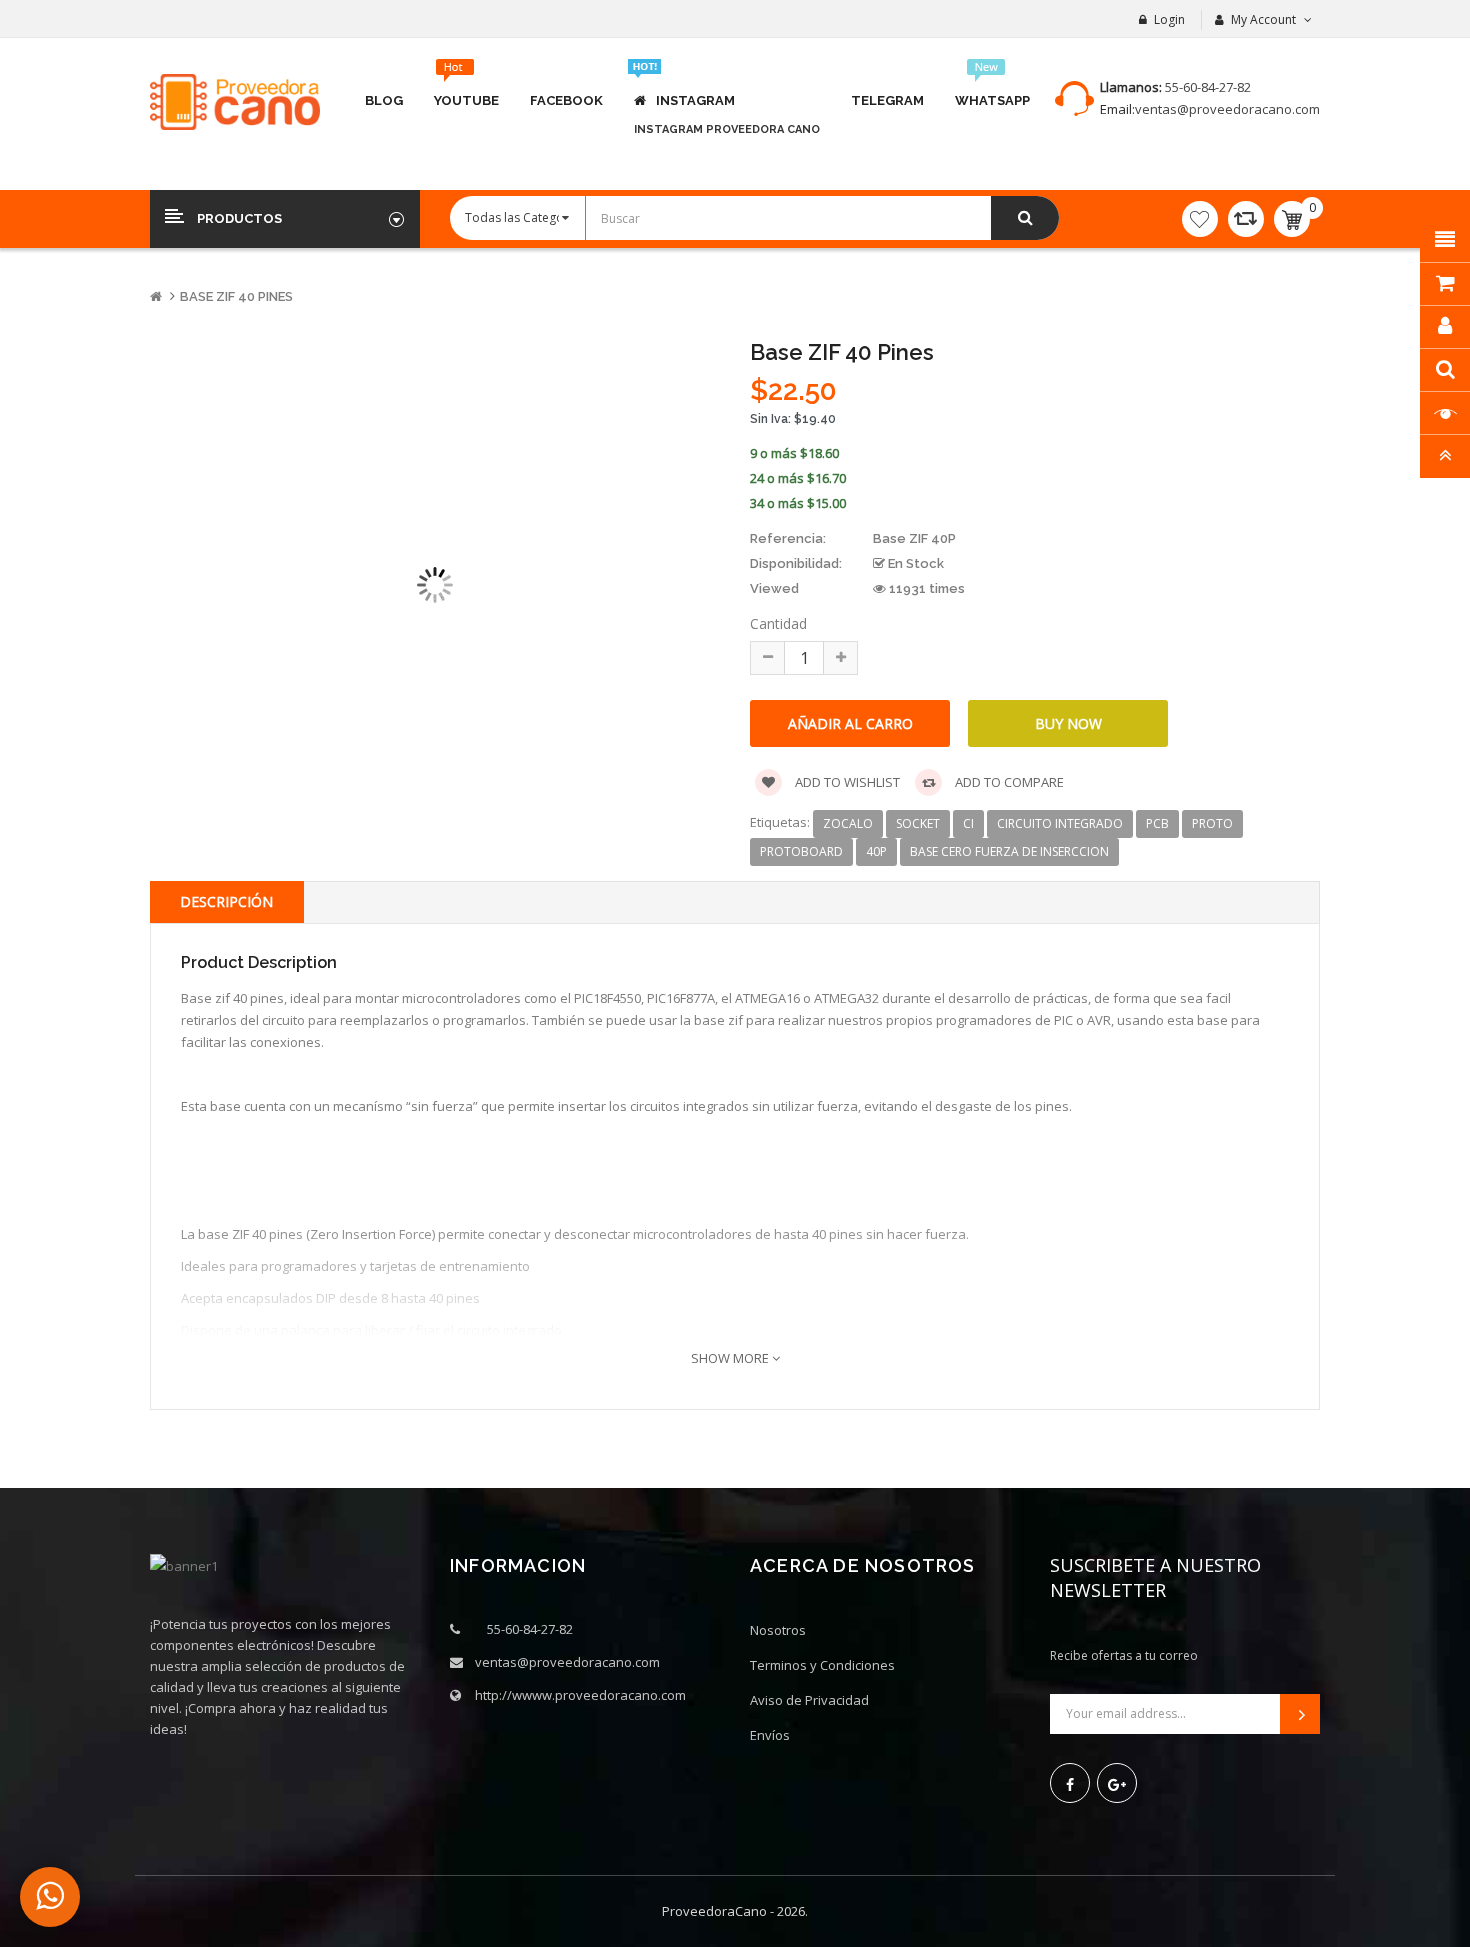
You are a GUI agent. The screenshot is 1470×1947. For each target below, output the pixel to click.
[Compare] (1246, 219)
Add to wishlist (846, 782)
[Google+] (1117, 1783)
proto (1212, 823)
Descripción (226, 901)
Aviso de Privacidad (809, 1700)
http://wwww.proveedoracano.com (580, 1695)
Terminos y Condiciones (822, 1665)
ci (968, 823)
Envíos (770, 1735)
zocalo (848, 823)
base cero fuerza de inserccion (1009, 851)
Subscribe (1300, 1714)
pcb (1157, 823)
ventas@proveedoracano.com (1227, 109)
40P (876, 851)
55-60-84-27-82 (1208, 87)
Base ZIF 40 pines (236, 296)
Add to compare (1008, 782)
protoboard (801, 851)
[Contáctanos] (50, 1897)
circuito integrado (1060, 823)
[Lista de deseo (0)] (1200, 219)
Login (1169, 19)
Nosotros (778, 1630)
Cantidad (778, 623)
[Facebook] (1070, 1783)
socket (918, 823)
